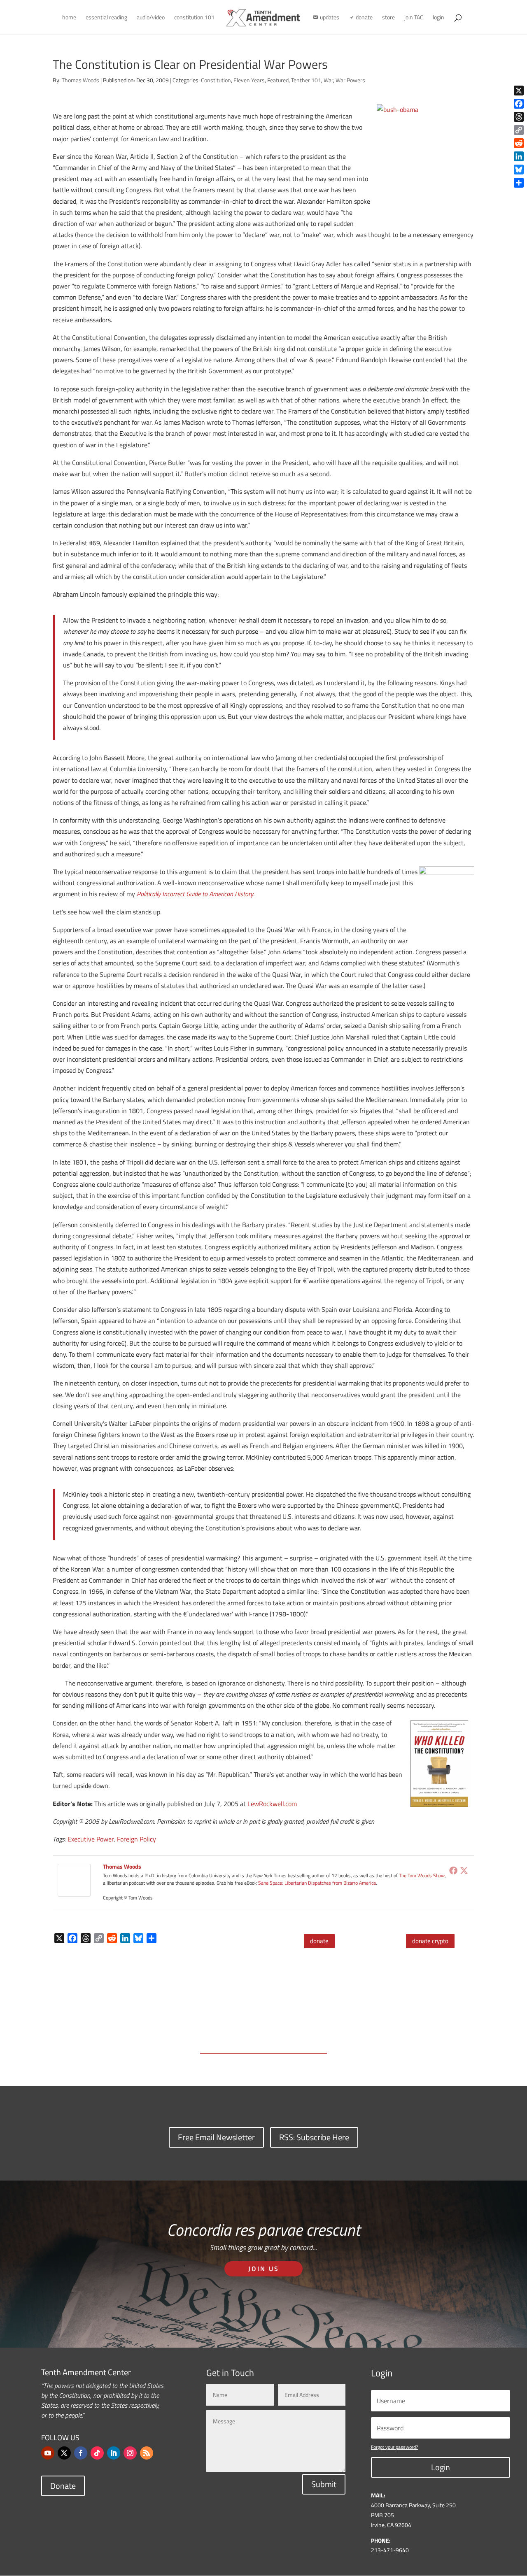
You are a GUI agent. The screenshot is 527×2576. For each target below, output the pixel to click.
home (69, 18)
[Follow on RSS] (147, 2453)
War (328, 80)
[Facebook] (453, 1870)
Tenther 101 (306, 80)
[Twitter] (464, 1870)
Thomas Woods (80, 80)
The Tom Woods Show (422, 1875)
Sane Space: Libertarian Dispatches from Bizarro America (317, 1883)
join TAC (414, 18)
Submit (324, 2484)
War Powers (350, 80)
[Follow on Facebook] (81, 2453)
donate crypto (430, 1941)
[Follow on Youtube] (48, 2453)
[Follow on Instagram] (130, 2453)
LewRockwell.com (272, 1804)
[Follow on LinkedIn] (114, 2453)
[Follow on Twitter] (64, 2453)
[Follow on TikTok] (97, 2453)
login (438, 18)
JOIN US (264, 2269)
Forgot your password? (394, 2447)
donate (319, 1941)
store (388, 18)
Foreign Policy (136, 1839)
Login (441, 2467)
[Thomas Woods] (74, 1891)
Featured (278, 80)
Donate (63, 2486)
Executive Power (91, 1839)
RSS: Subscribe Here (314, 2137)
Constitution (216, 80)
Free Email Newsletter (216, 2137)
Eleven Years (249, 80)
